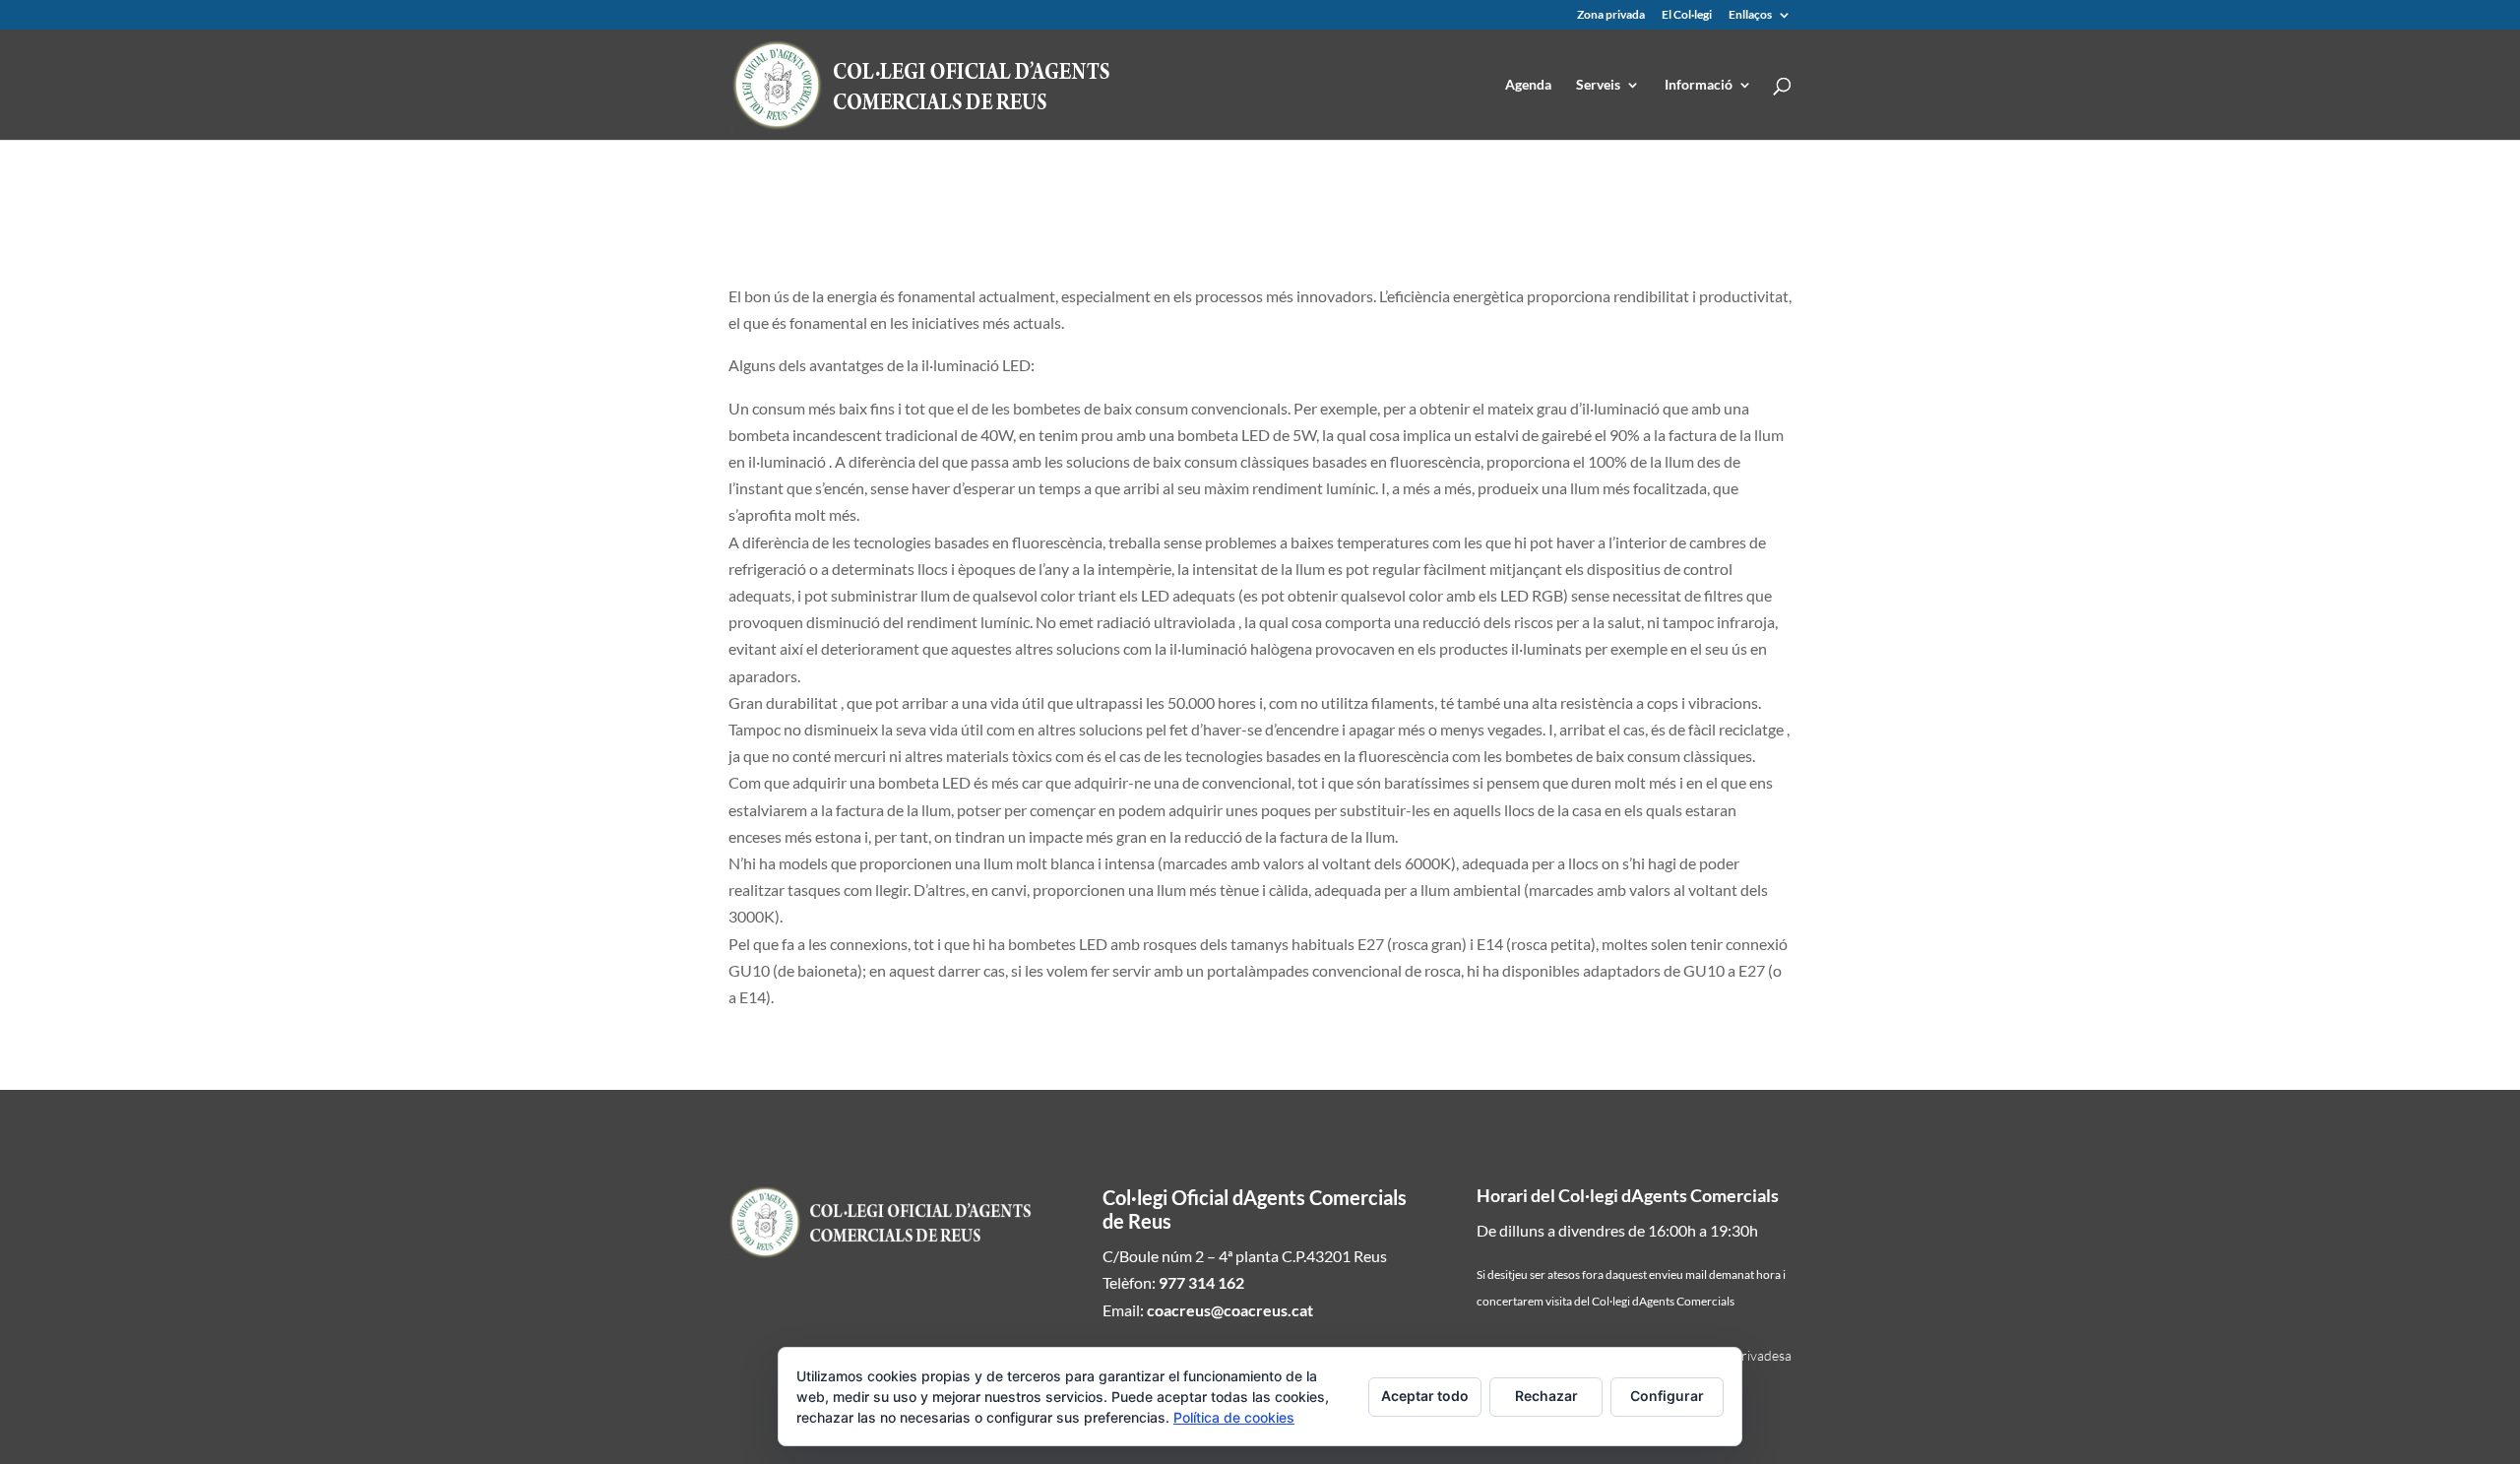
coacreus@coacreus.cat (1230, 1310)
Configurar (1667, 1396)
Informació (1699, 85)
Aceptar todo (1425, 1396)
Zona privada (1611, 15)
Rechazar (1546, 1396)
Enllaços (1750, 15)
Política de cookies (1234, 1417)
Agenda (1528, 85)
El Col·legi (1687, 15)
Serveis (1598, 85)
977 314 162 (1201, 1282)
